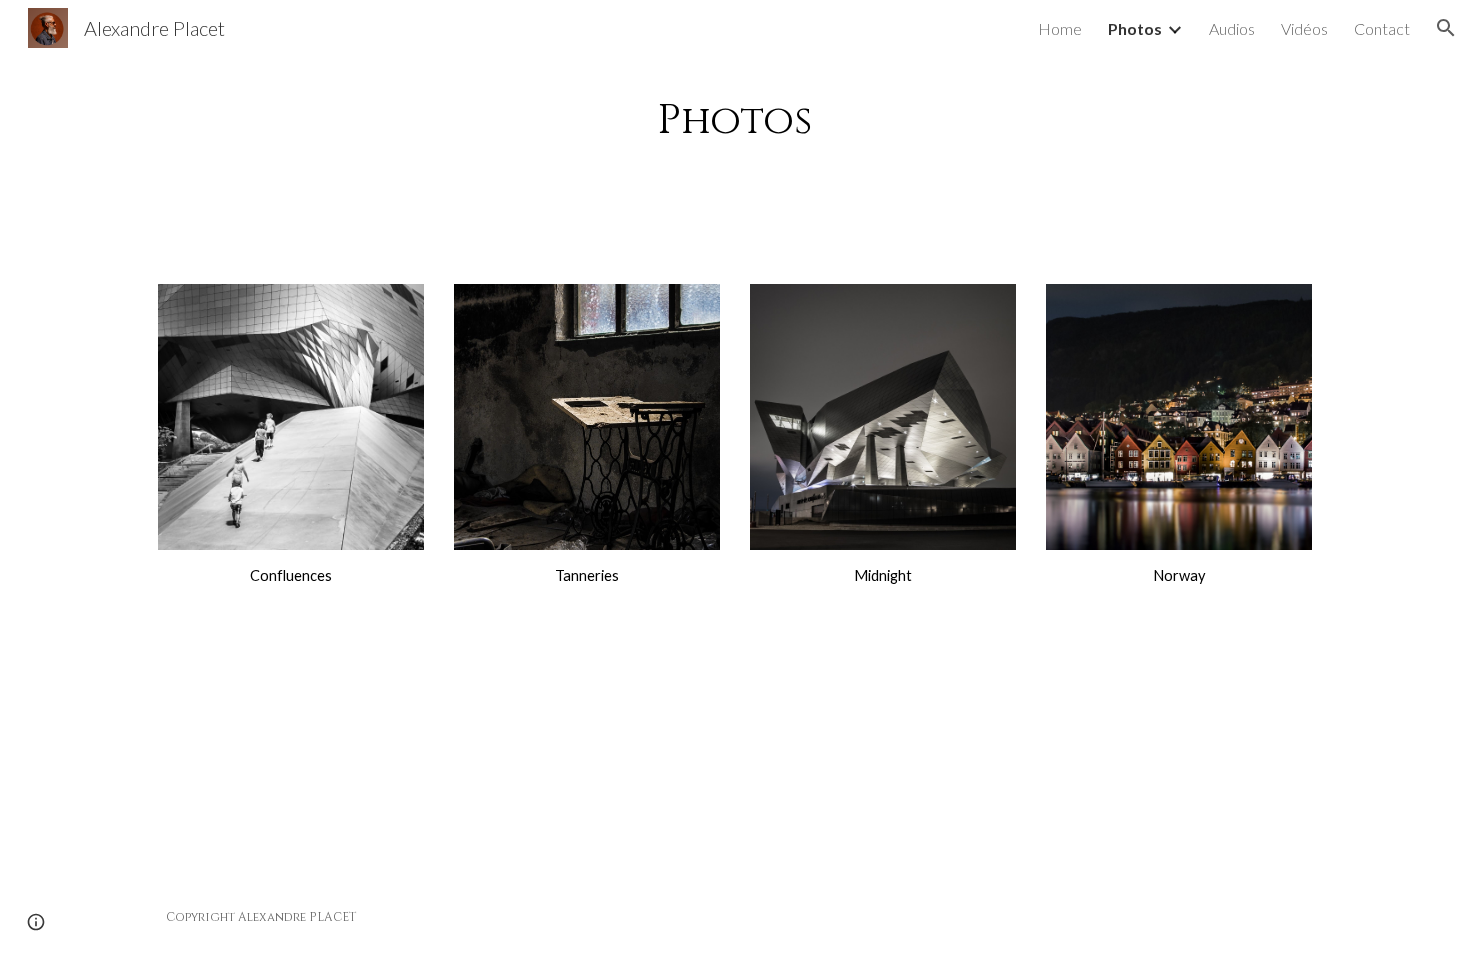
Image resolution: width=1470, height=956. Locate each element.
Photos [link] (1135, 28)
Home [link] (1060, 28)
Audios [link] (1232, 28)
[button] (1446, 28)
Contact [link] (1382, 28)
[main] (735, 158)
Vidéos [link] (1304, 28)
